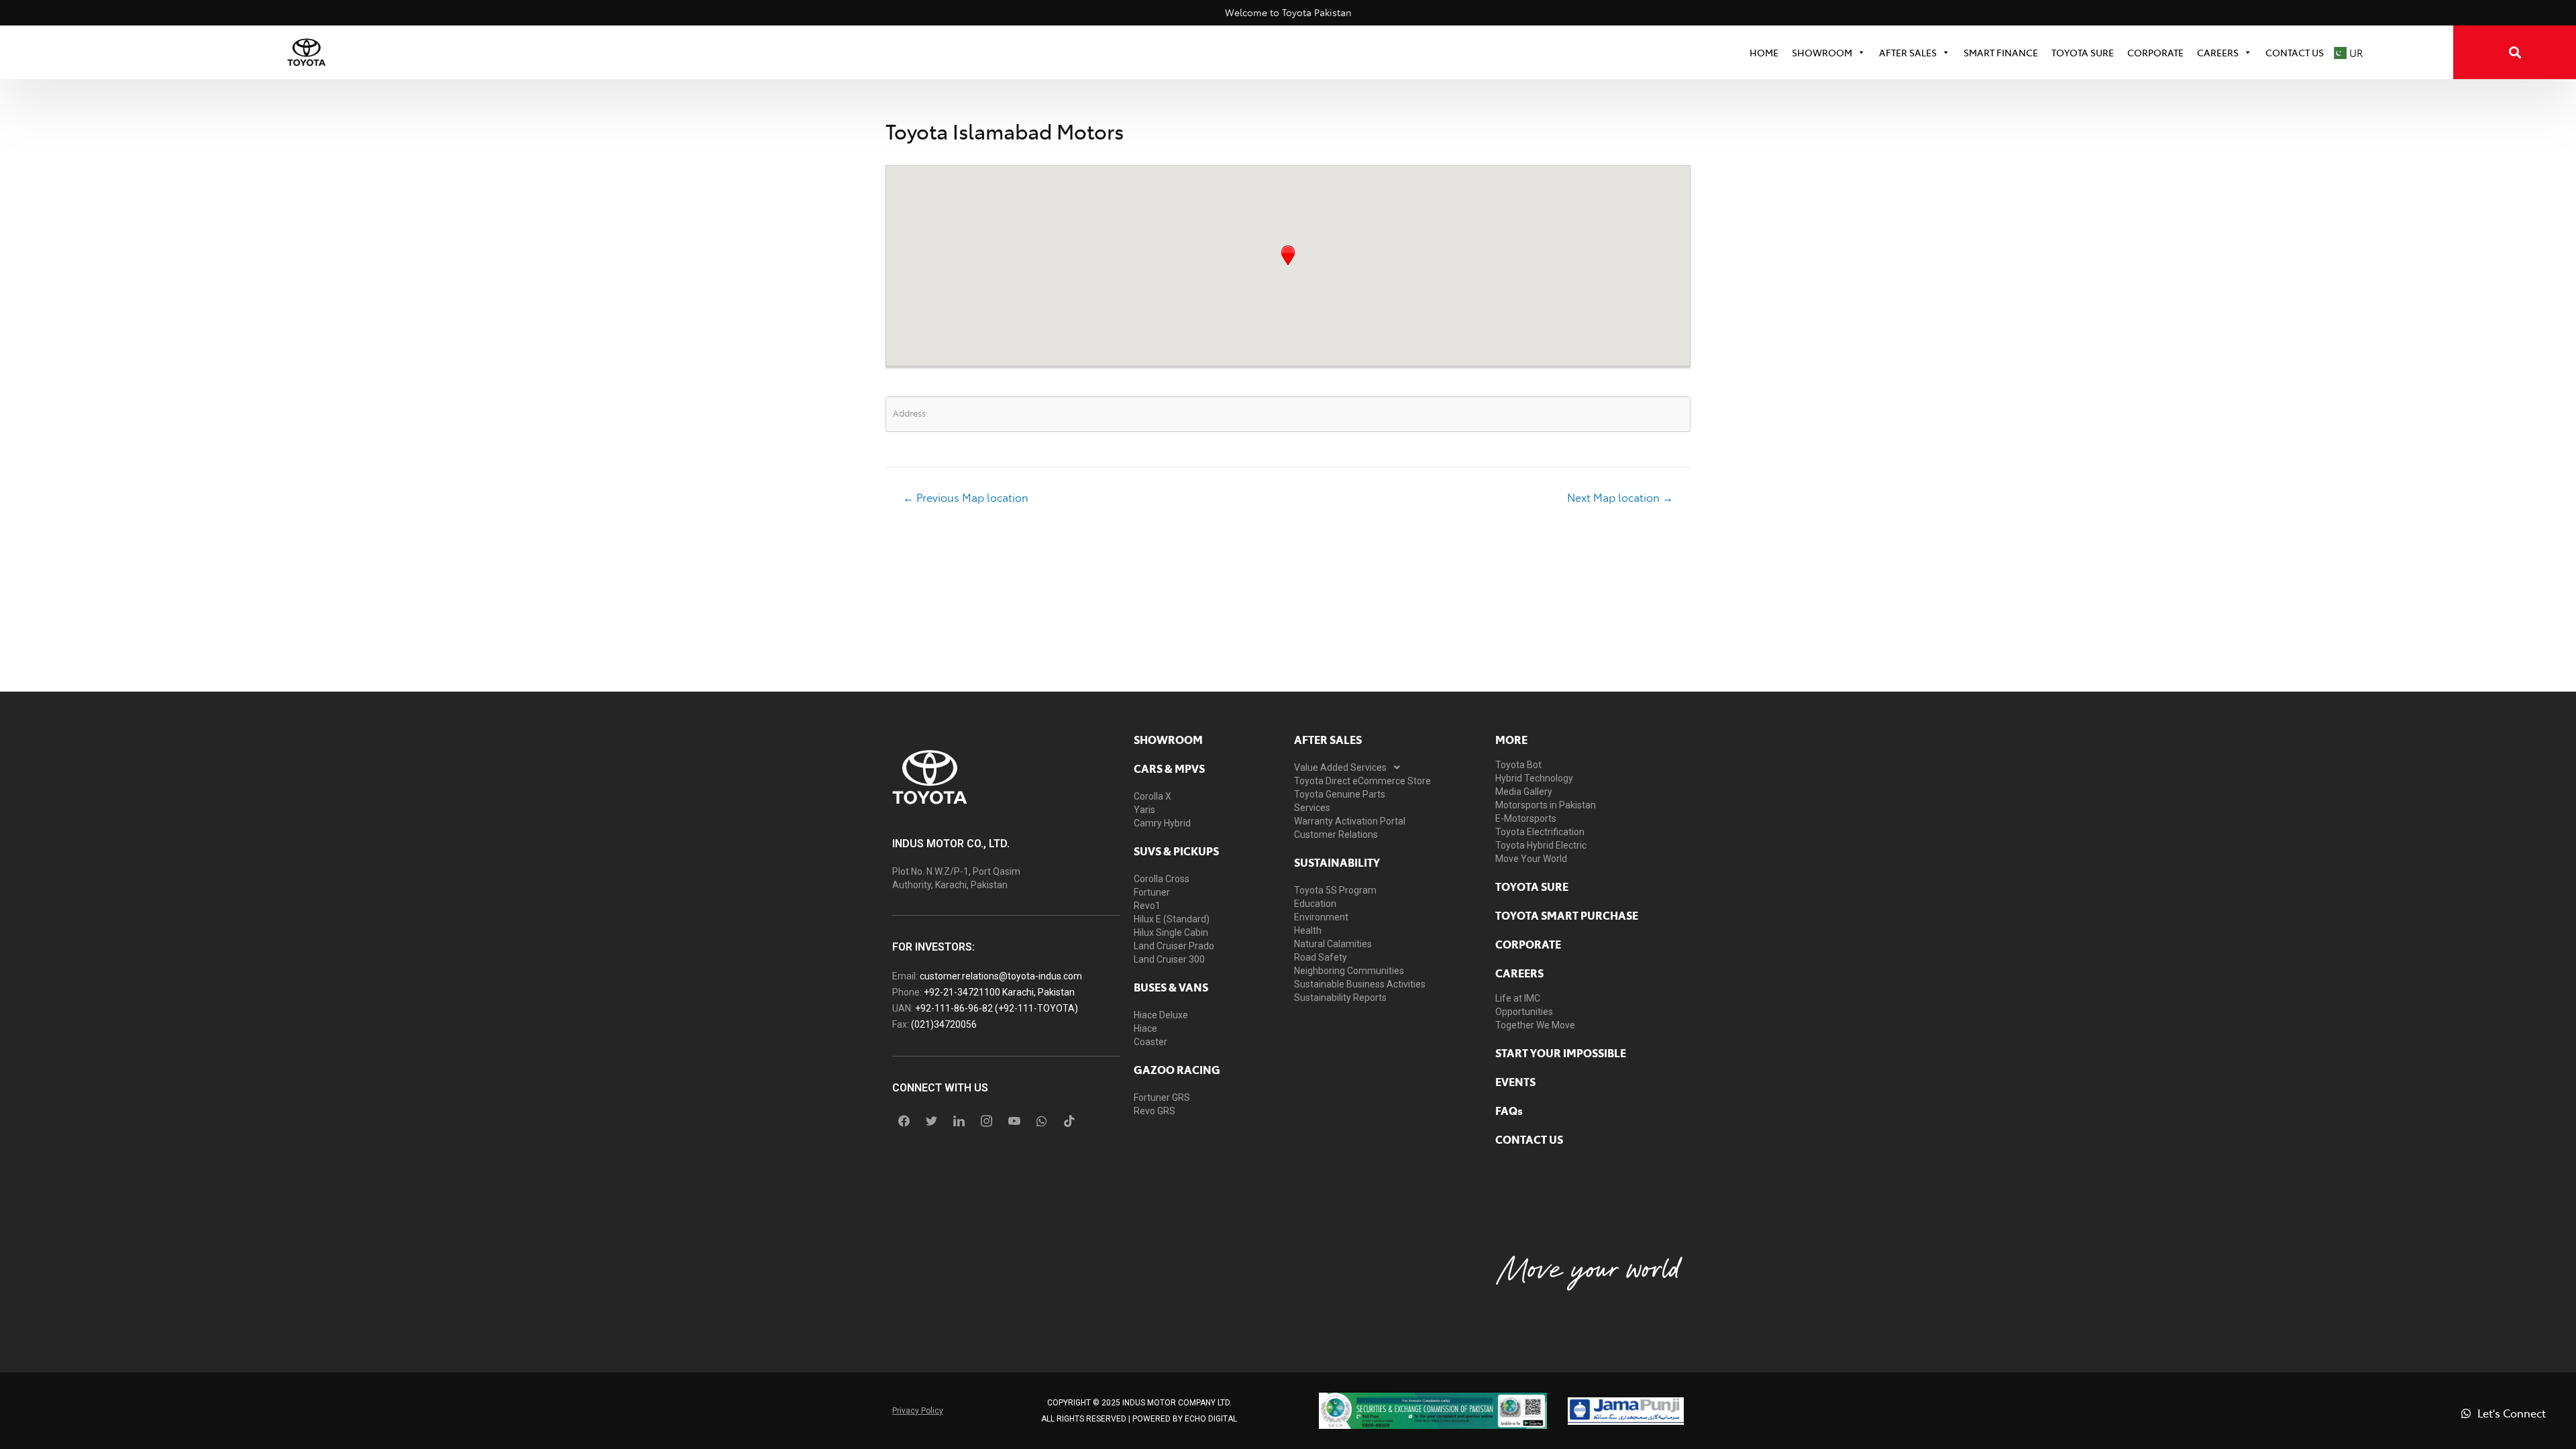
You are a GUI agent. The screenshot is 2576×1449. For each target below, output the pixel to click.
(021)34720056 (944, 1024)
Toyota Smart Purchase (1567, 915)
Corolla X (1152, 796)
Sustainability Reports (1340, 998)
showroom (1168, 739)
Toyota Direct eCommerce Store (1362, 781)
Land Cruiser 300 (1169, 959)
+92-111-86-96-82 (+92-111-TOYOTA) (997, 1008)
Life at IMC (1518, 998)
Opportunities (1524, 1012)
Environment (1321, 917)
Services (1312, 808)
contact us (1529, 1139)
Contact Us (2295, 52)
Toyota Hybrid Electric (1541, 845)
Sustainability (1337, 862)
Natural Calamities (1333, 944)
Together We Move (1535, 1025)
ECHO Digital (1211, 1419)
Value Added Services (1340, 767)
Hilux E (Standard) (1172, 919)
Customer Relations (1336, 835)
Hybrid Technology (1534, 778)
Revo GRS (1155, 1111)
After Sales (1908, 52)
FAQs (1509, 1110)
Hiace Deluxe (1161, 1015)
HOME (1764, 52)
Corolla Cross (1162, 879)
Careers (2218, 52)
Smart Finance (2001, 52)
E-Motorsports (1526, 818)
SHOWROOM (1822, 52)
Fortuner (1152, 892)
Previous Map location (966, 497)
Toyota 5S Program (1335, 890)
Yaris (1144, 810)
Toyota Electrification (1540, 832)
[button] (1288, 255)
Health (1308, 930)
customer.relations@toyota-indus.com (1001, 976)
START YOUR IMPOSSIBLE (1561, 1053)
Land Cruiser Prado (1174, 946)
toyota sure (1532, 886)
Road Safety (1321, 957)
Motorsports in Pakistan (1546, 805)
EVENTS (1515, 1081)
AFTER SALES (1328, 739)
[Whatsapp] (1042, 1121)
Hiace (1145, 1028)
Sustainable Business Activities (1360, 984)
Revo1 (1147, 906)
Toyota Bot (1518, 765)
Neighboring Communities (1349, 971)
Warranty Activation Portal (1350, 821)
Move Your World (1531, 859)
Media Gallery (1524, 792)
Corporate (1528, 944)
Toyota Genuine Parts (1340, 794)
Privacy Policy (918, 1411)
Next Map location (1620, 497)
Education (1315, 904)
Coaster (1150, 1042)
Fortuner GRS (1162, 1097)
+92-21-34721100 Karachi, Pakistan (999, 992)
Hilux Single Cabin (1171, 932)
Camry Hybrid (1162, 823)
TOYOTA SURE (2083, 52)
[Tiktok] (1069, 1121)
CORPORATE (2155, 52)
